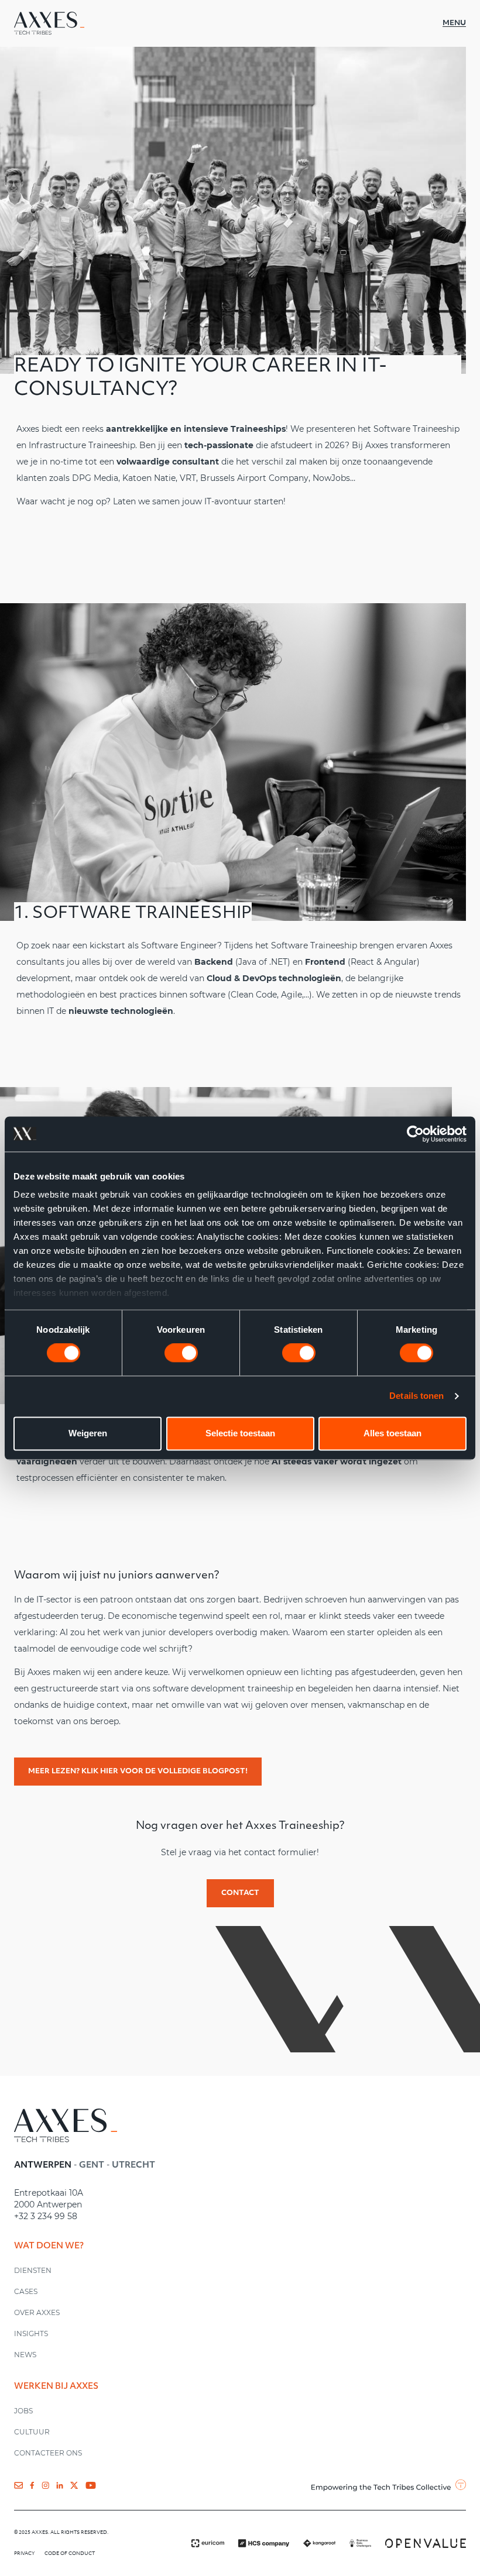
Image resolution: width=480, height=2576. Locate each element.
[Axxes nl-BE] (49, 23)
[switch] (181, 1353)
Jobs (23, 2411)
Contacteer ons (48, 2453)
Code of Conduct (70, 2554)
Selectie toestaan (240, 1433)
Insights (31, 2333)
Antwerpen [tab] (43, 2166)
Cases (26, 2291)
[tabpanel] (185, 2204)
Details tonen (416, 1396)
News (25, 2355)
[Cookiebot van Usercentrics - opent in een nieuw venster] (415, 1134)
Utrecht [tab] (133, 2166)
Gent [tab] (92, 2166)
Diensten (33, 2270)
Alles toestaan (392, 1433)
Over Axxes (37, 2312)
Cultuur (32, 2432)
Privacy (25, 2554)
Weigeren (88, 1433)
